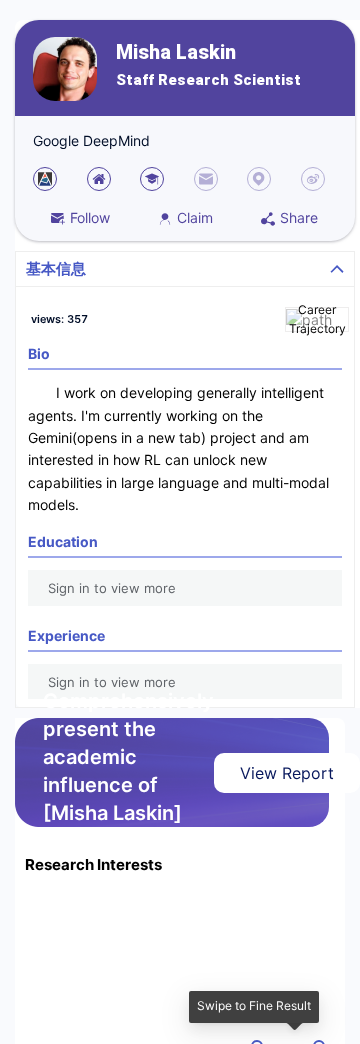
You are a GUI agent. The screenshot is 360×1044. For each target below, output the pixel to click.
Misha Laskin (176, 52)
